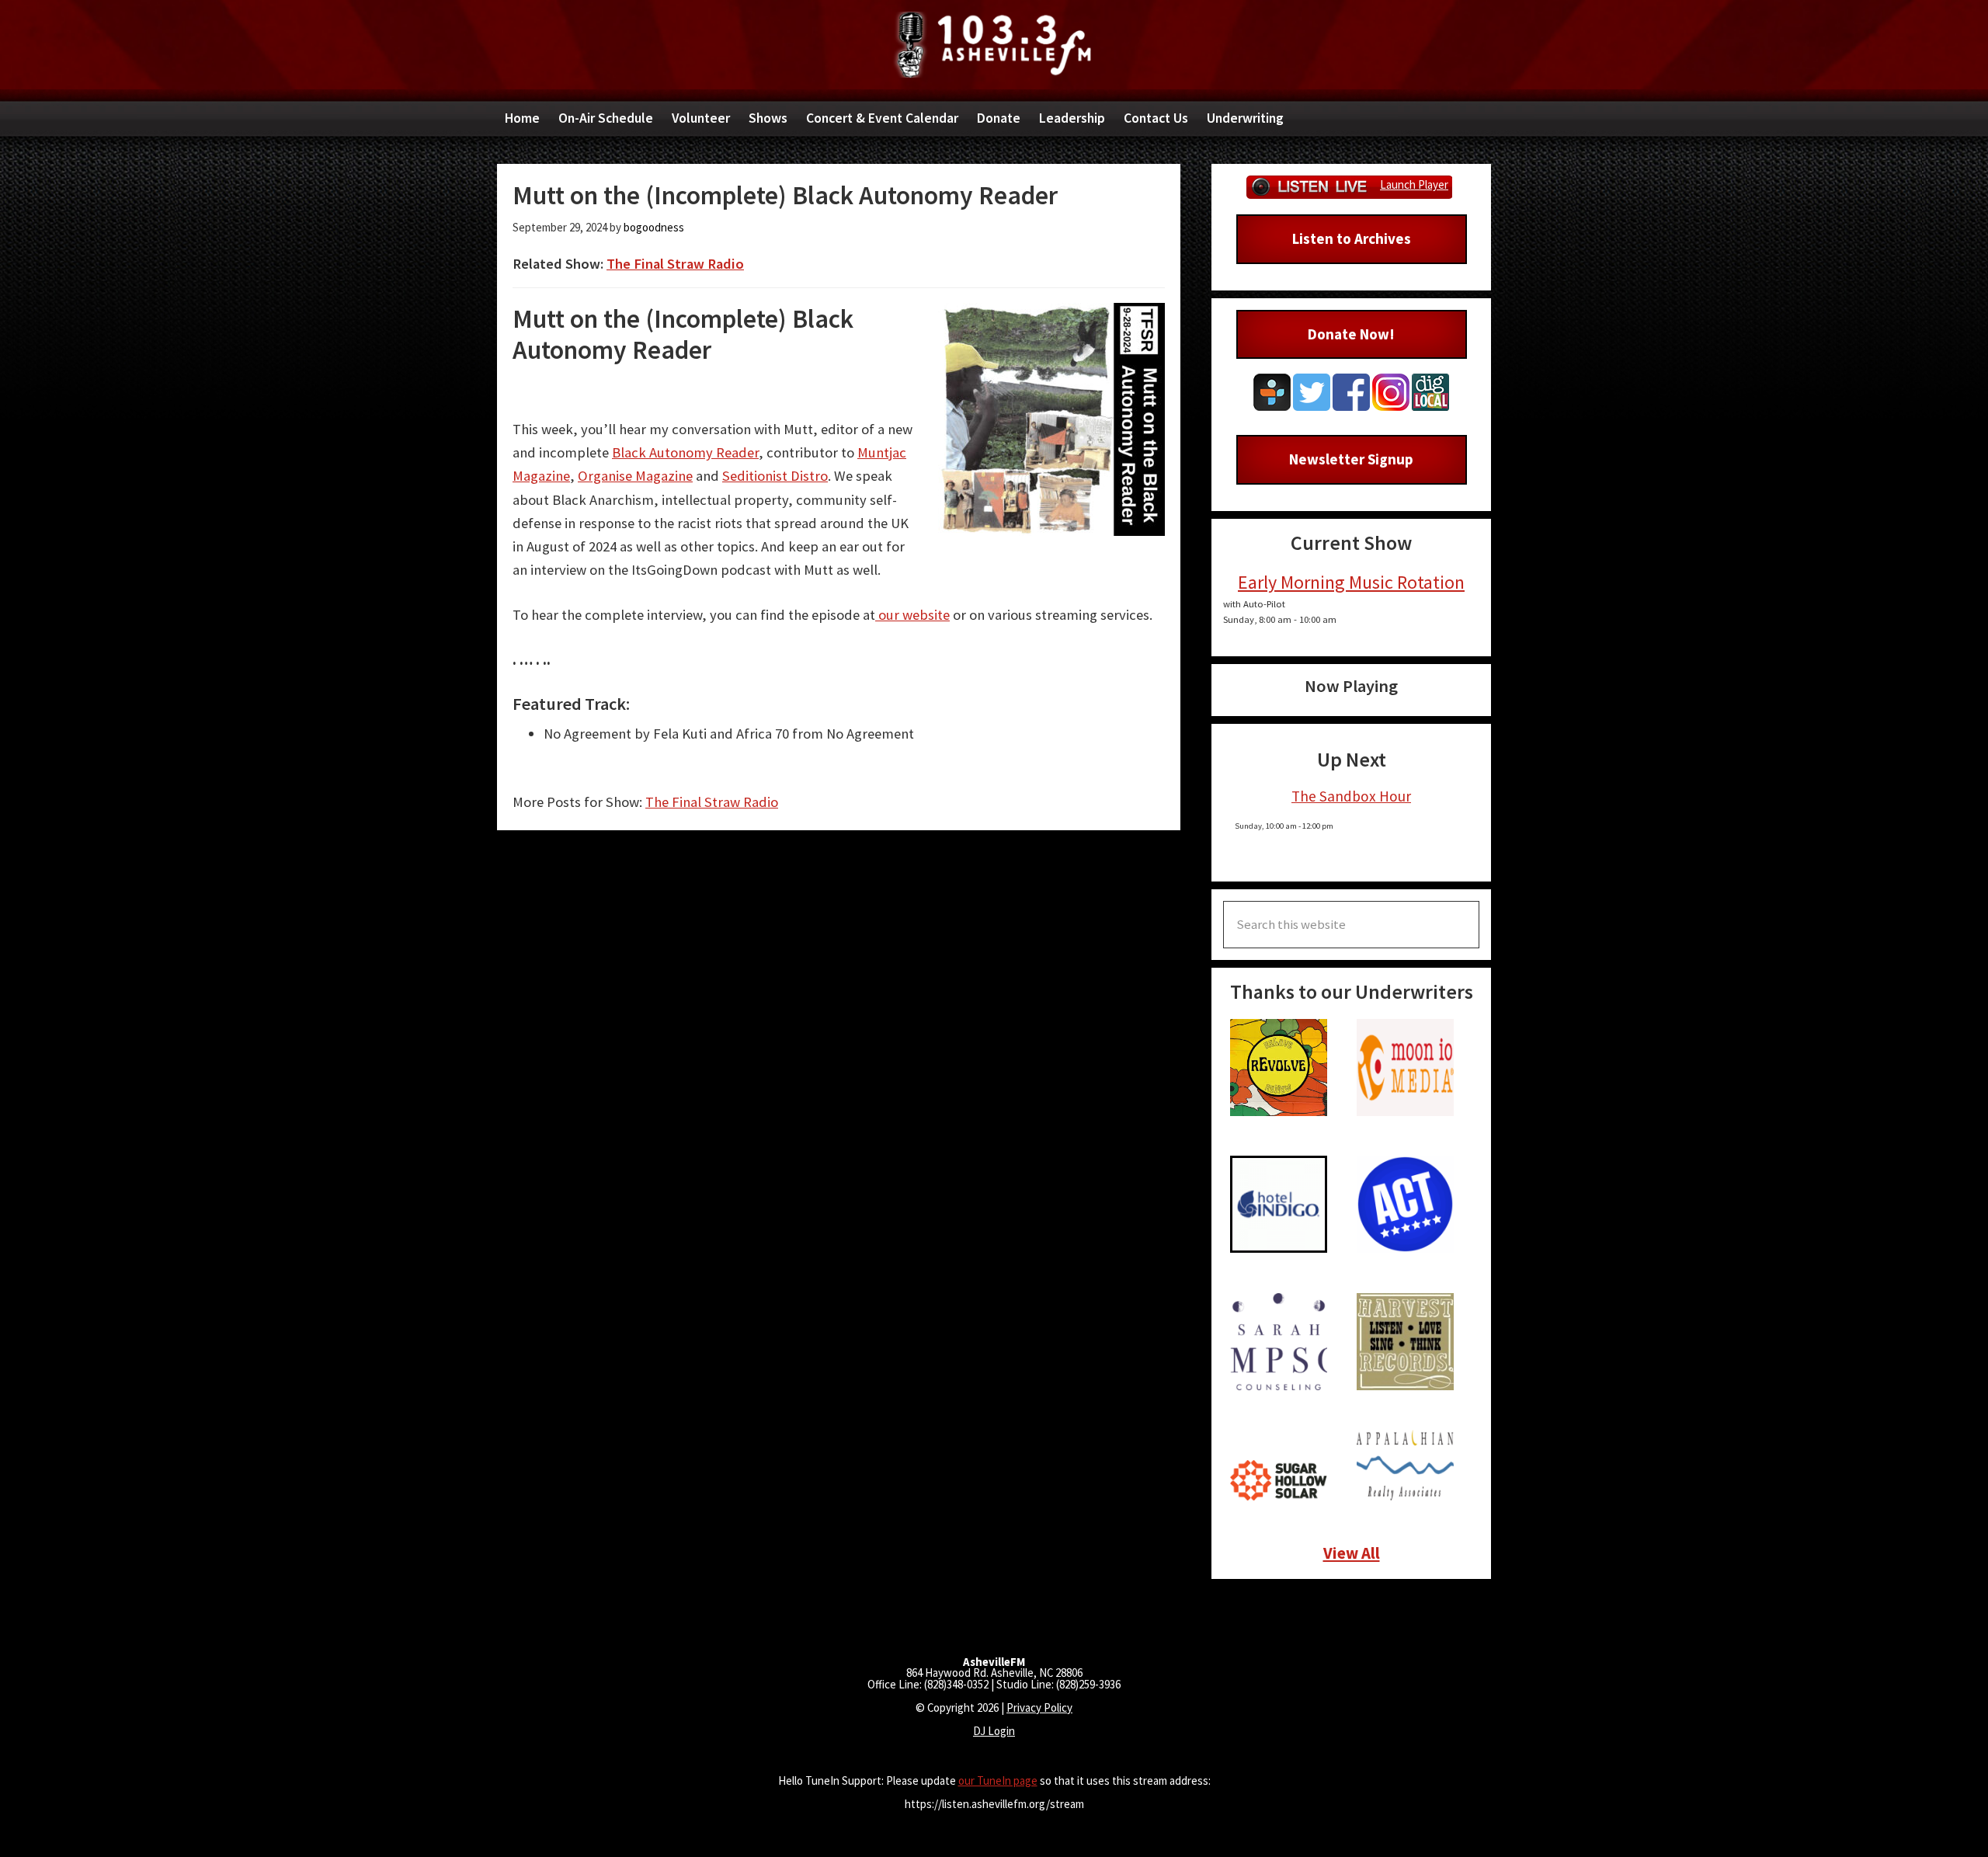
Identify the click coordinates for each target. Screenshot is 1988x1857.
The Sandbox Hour (1351, 796)
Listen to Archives (1352, 238)
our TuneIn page (998, 1780)
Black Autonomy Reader (685, 452)
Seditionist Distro (775, 476)
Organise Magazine (635, 476)
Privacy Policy (1039, 1707)
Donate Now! (1351, 334)
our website (912, 615)
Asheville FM (994, 45)
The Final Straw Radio (675, 264)
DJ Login (994, 1731)
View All (1352, 1553)
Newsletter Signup (1351, 459)
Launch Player (1414, 184)
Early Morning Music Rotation (1351, 582)
